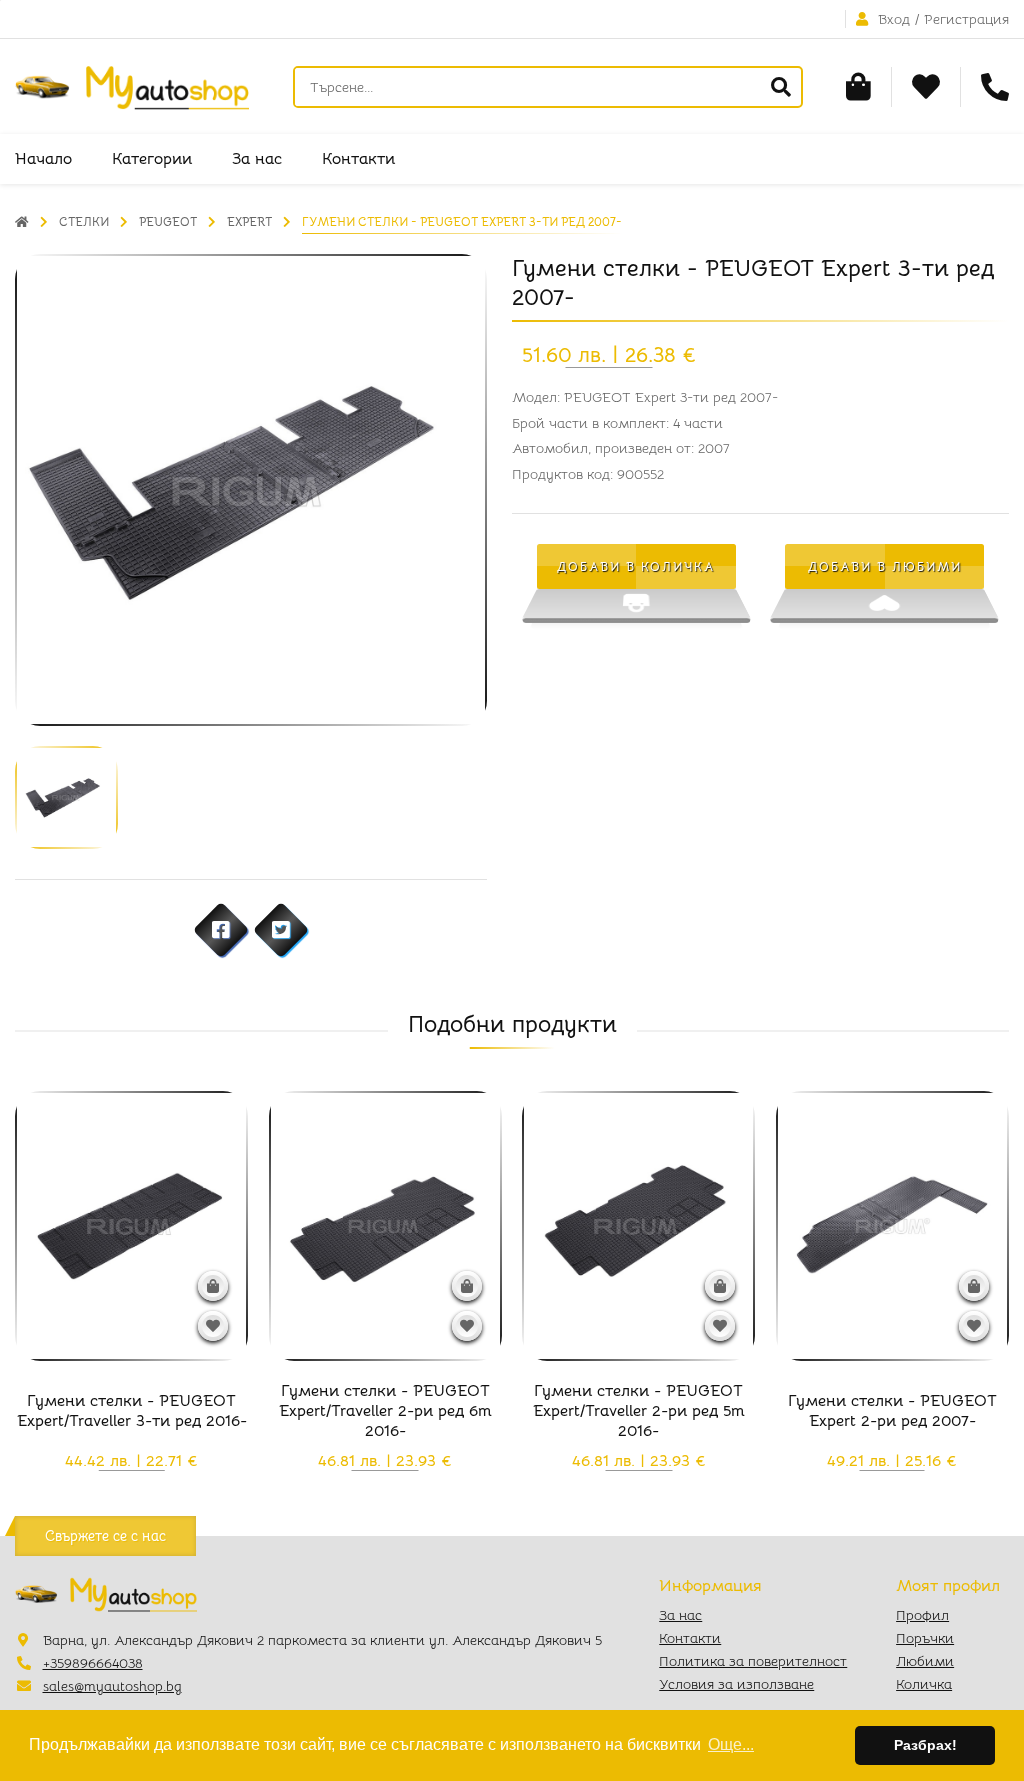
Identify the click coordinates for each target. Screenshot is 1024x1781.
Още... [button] (731, 1744)
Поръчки (925, 1638)
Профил (922, 1615)
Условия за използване (736, 1684)
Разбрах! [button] (925, 1745)
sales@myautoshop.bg (112, 1686)
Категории (152, 159)
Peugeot (168, 221)
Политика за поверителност (753, 1661)
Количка (924, 1684)
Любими (925, 1661)
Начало (43, 159)
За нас (257, 159)
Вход (894, 19)
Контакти (358, 159)
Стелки (84, 221)
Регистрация (966, 19)
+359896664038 (93, 1663)
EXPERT (249, 221)
